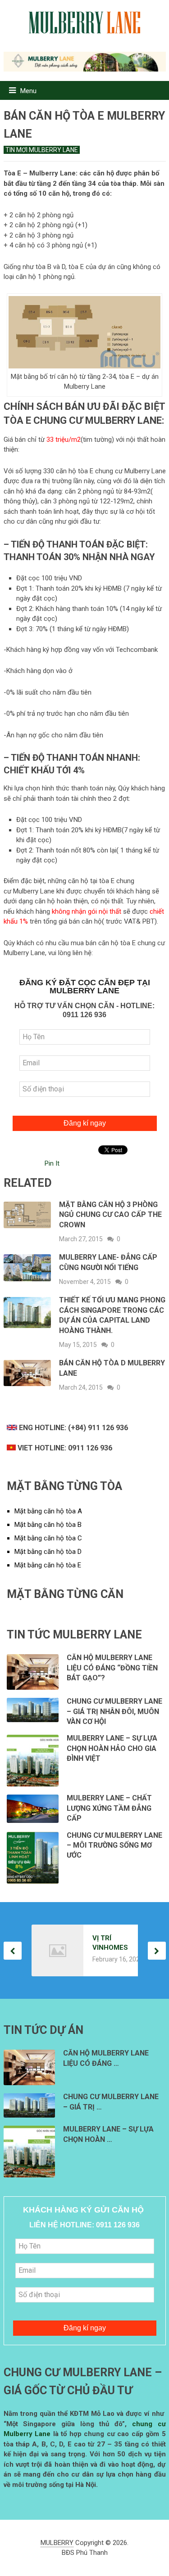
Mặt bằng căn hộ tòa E (48, 1565)
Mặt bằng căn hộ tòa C (48, 1538)
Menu (28, 91)
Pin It (52, 1163)
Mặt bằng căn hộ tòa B (48, 1525)
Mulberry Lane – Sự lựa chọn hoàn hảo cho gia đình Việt (112, 1748)
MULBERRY (57, 2543)
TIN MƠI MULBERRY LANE (42, 150)
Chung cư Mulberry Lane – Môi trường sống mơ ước (114, 1845)
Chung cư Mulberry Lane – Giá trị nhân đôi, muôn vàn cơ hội (114, 1711)
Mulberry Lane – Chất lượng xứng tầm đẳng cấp (109, 1808)
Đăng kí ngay (85, 1123)
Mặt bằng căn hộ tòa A (48, 1511)
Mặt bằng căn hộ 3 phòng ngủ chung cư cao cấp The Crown (110, 1215)
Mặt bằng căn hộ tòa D (48, 1552)
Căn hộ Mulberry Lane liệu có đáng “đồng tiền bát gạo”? (112, 1668)
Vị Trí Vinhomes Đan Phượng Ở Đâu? (110, 1943)
